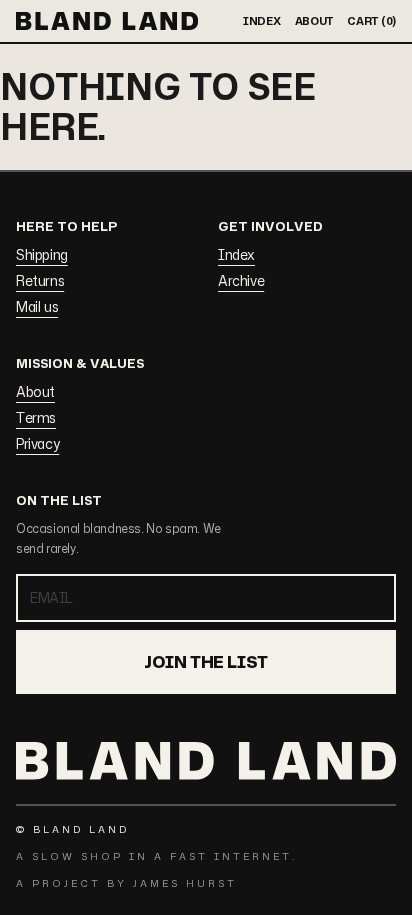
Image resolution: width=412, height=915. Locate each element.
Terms (36, 417)
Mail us (37, 306)
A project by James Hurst (126, 883)
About (35, 391)
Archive (241, 280)
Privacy (37, 443)
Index (236, 254)
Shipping (42, 254)
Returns (40, 280)
